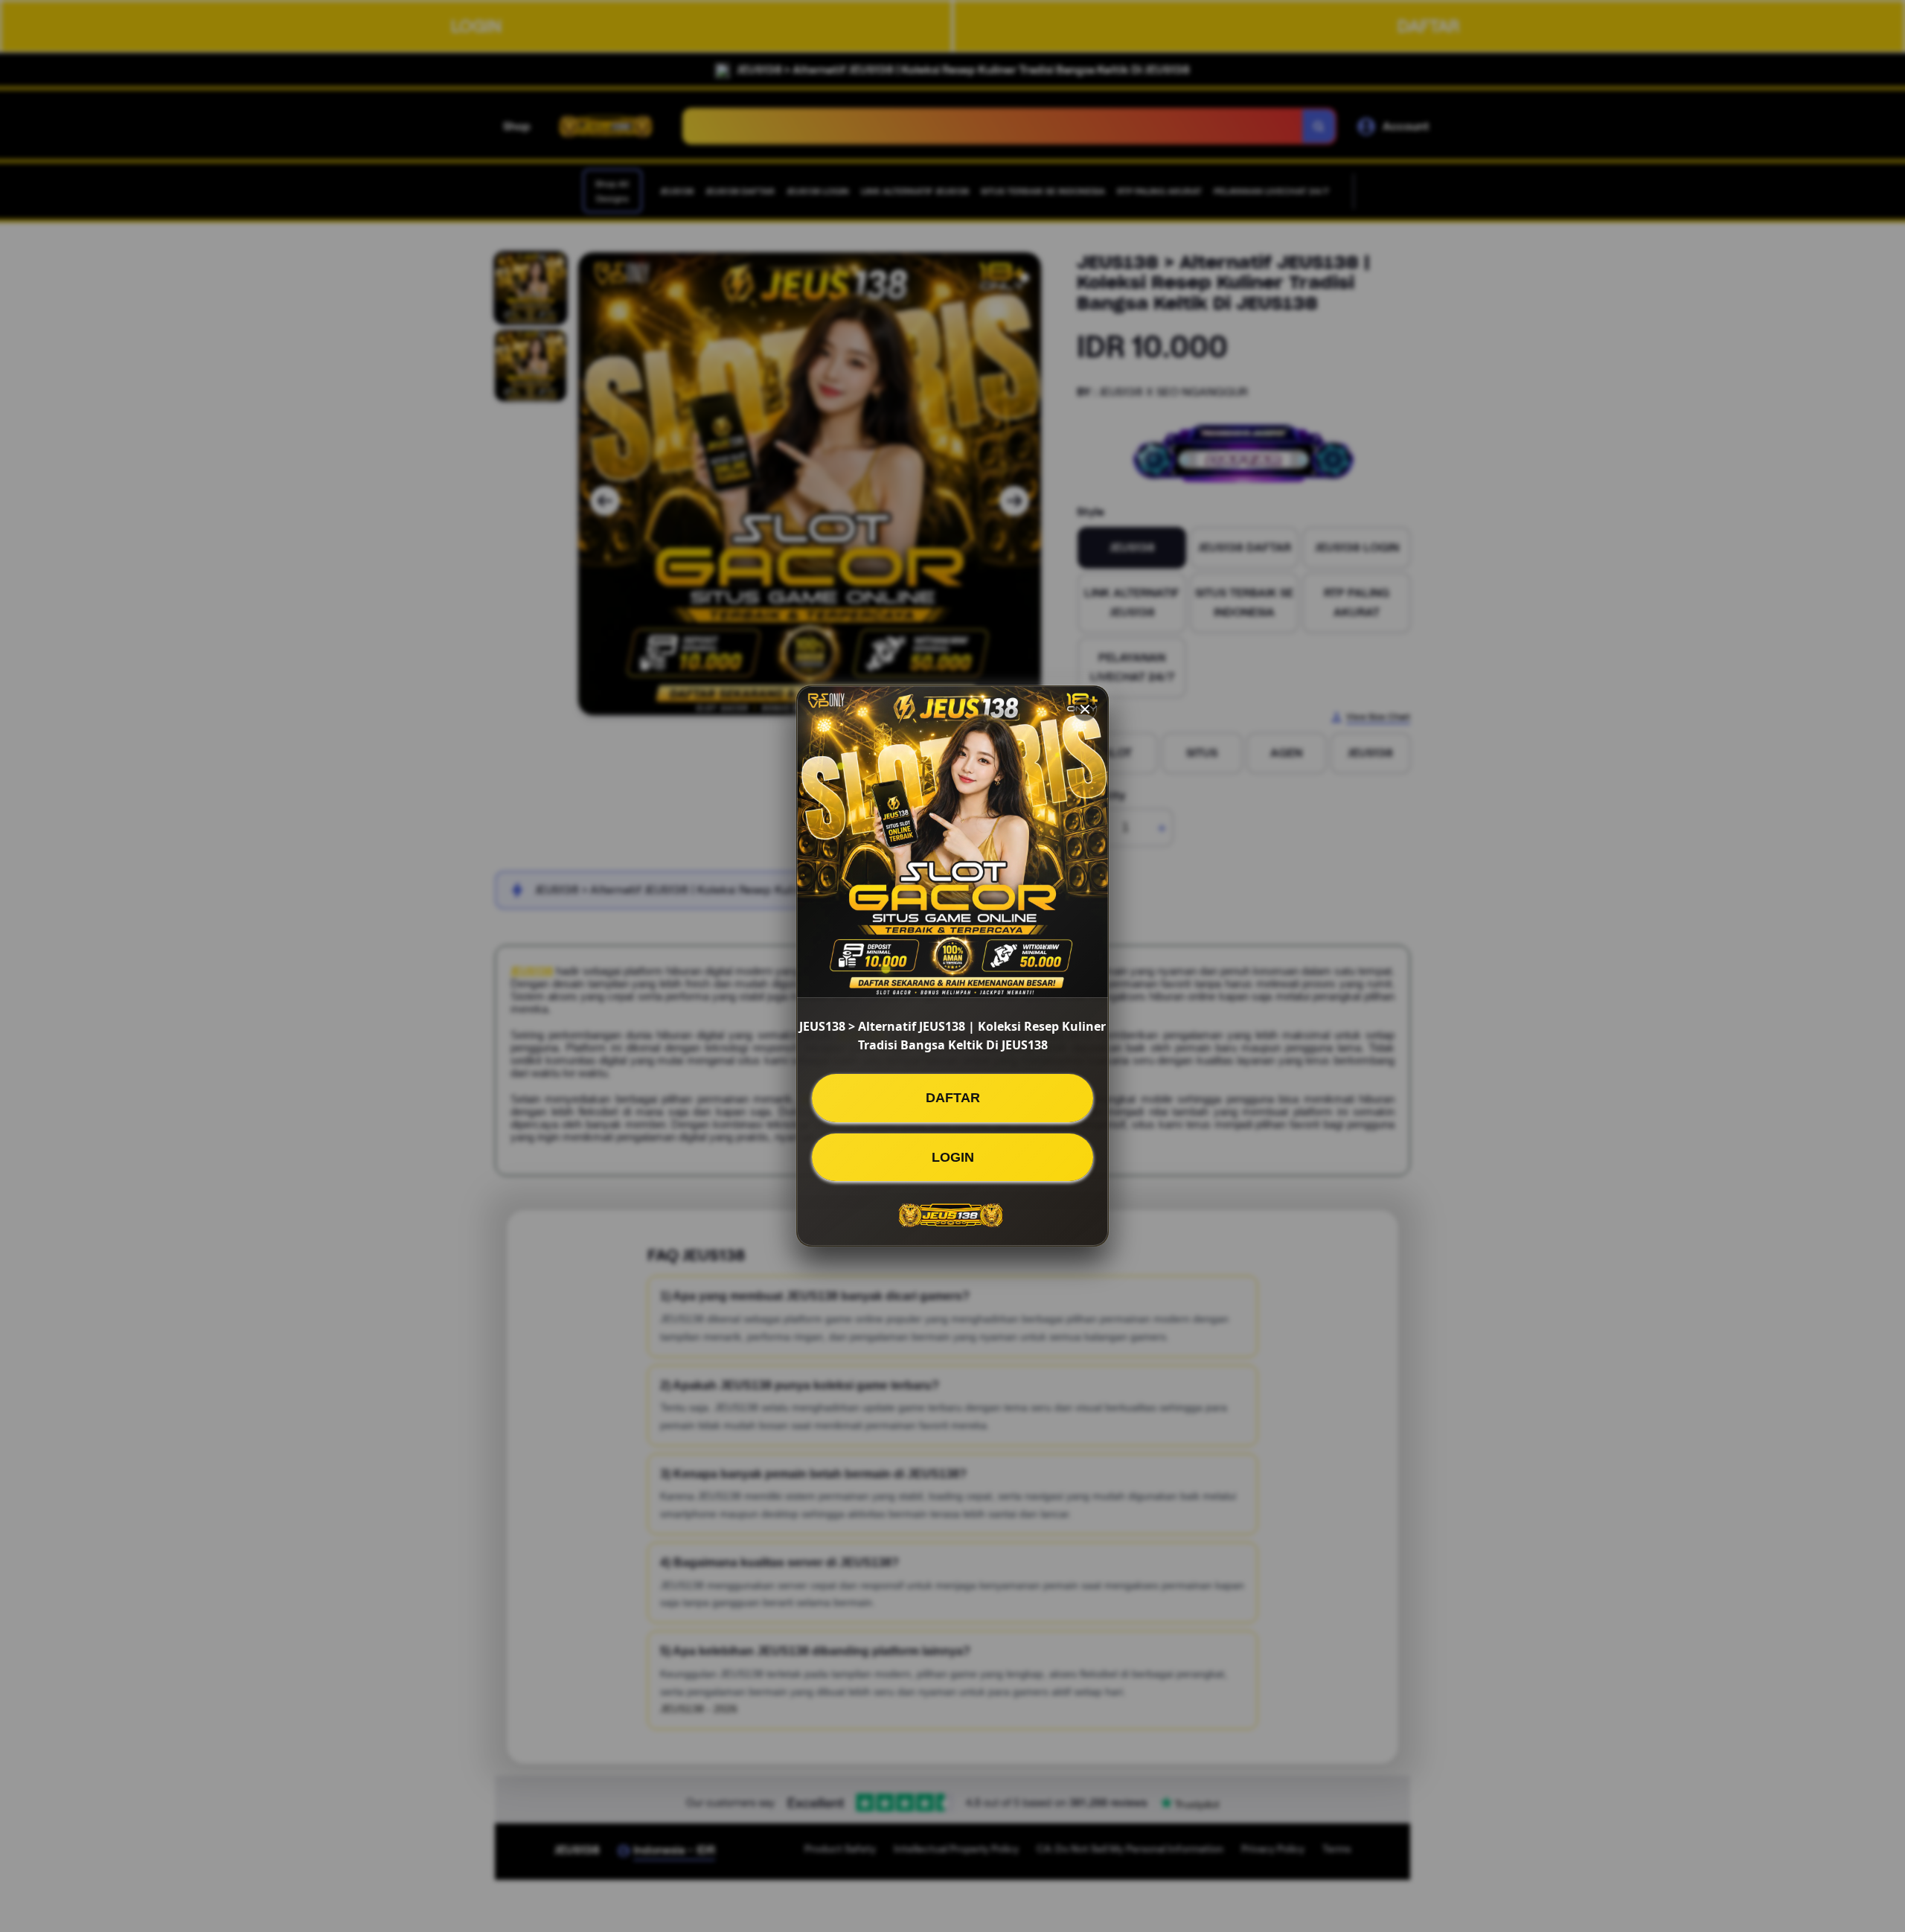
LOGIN (953, 1157)
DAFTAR (953, 1098)
